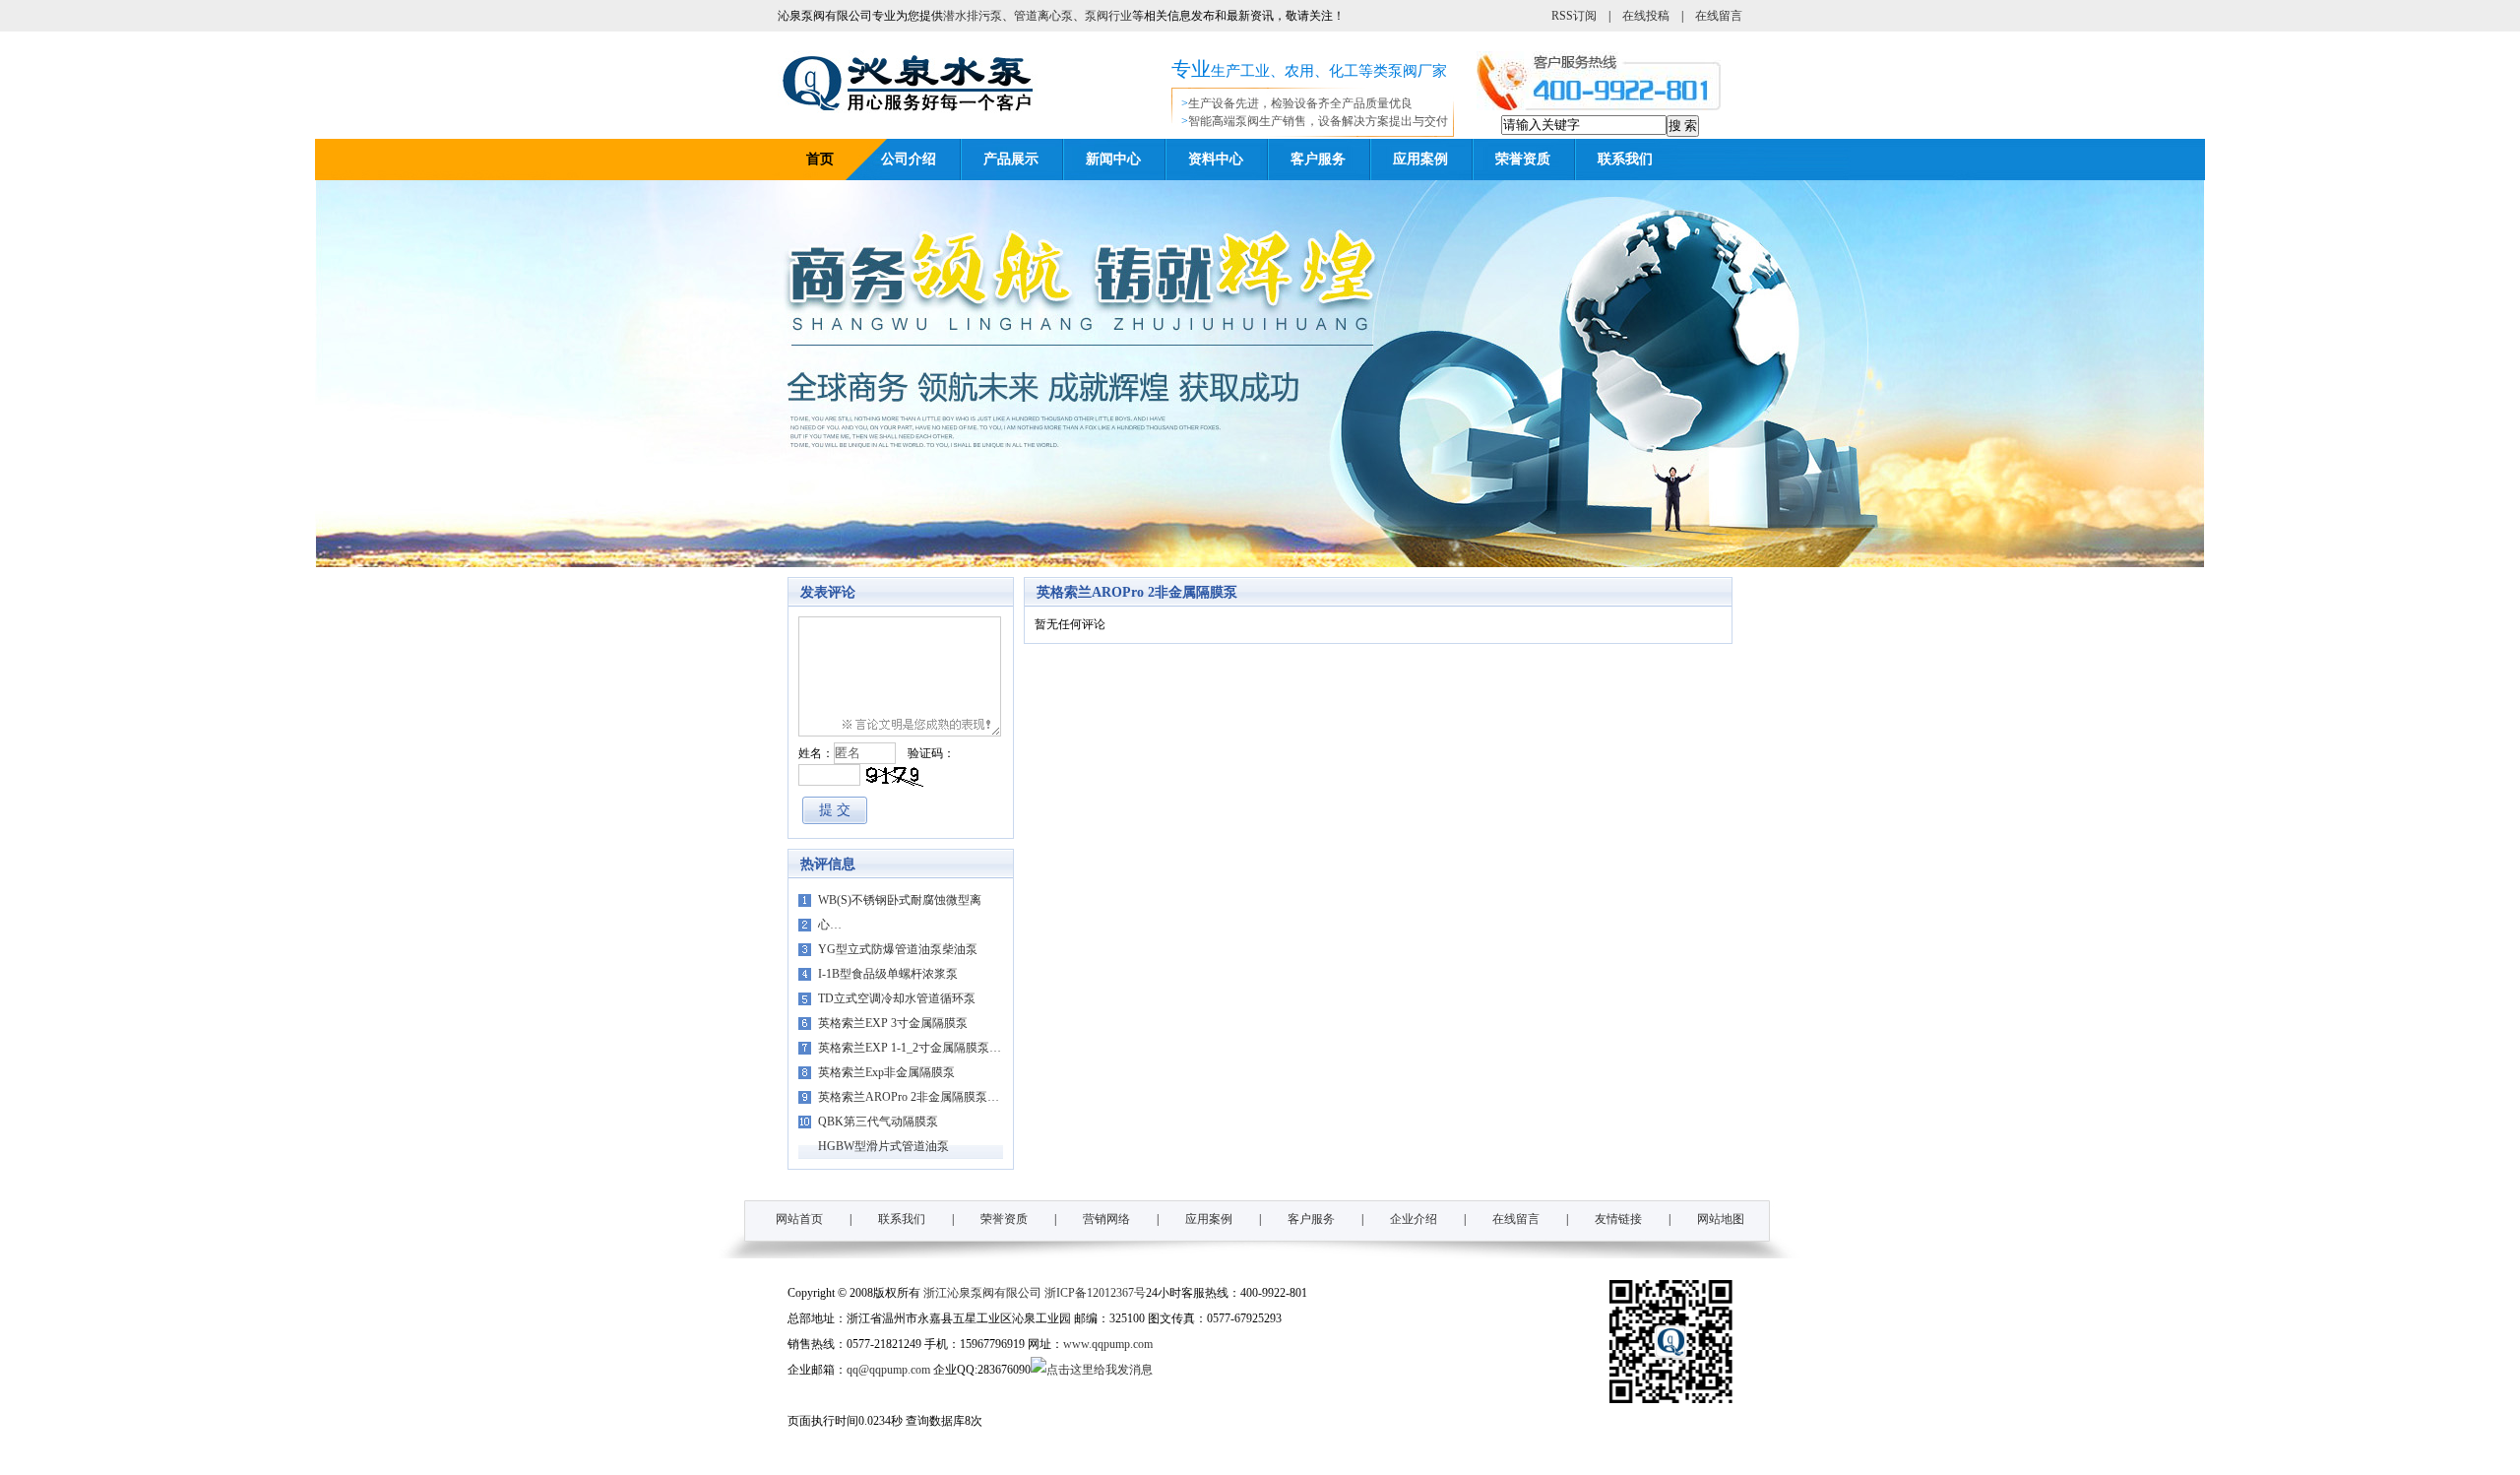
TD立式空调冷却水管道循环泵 (897, 998)
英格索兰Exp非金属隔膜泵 (886, 1072)
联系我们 (1625, 159)
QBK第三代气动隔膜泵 (878, 1122)
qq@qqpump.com (888, 1370)
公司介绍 (909, 159)
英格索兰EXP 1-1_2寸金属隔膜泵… (910, 1048)
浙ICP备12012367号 (1095, 1293)
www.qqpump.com (1108, 1344)
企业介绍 (1414, 1219)
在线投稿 (1646, 16)
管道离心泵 (1043, 16)
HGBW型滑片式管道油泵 (883, 1146)
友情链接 (1618, 1219)
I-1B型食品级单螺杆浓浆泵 (888, 974)
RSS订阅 (1574, 16)
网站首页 (799, 1219)
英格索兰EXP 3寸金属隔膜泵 (893, 1023)
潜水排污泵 (973, 16)
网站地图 (1721, 1219)
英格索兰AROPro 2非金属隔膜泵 (1137, 592)
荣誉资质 (1523, 159)
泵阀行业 (1108, 16)
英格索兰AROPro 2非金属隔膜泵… (909, 1097)
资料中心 (1216, 159)
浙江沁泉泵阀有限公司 (982, 1293)
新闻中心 (1113, 159)
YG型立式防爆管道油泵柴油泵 (898, 949)
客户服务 (1318, 159)
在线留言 (1719, 16)
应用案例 (1420, 159)
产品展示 (1011, 159)
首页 (820, 159)
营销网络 (1106, 1219)
